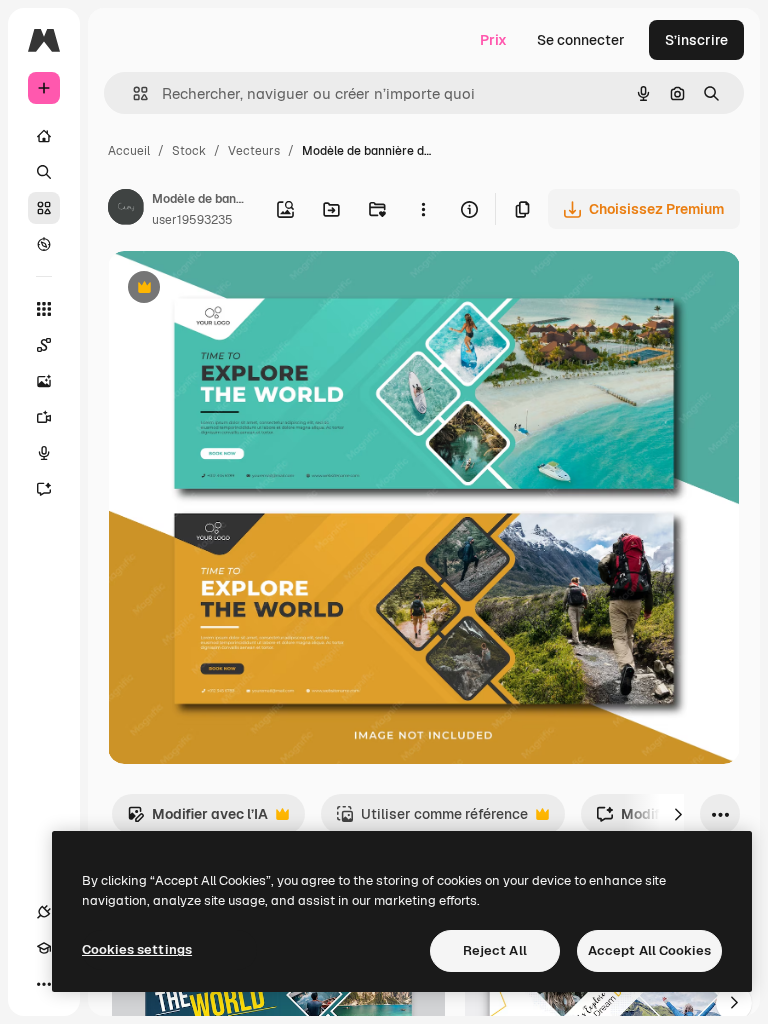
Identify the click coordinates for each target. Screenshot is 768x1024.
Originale (240, 289)
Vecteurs (254, 151)
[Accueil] (44, 136)
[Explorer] (44, 244)
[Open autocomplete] (132, 93)
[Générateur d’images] (44, 381)
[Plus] (44, 984)
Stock (189, 151)
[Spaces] (44, 345)
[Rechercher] (44, 172)
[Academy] (44, 948)
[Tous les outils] (44, 309)
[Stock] (44, 208)
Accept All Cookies (649, 950)
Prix (493, 40)
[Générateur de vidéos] (44, 417)
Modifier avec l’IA (197, 819)
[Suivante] (678, 814)
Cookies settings (137, 949)
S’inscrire (696, 40)
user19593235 (192, 220)
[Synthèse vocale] (44, 453)
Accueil (129, 151)
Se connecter (581, 40)
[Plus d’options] (423, 209)
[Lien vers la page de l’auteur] (126, 210)
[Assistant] (44, 489)
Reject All (495, 950)
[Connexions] (44, 912)
